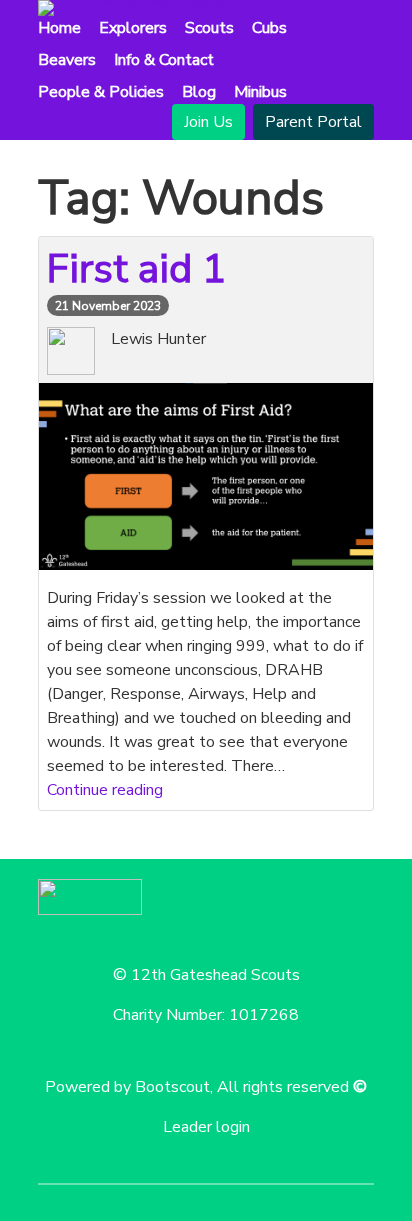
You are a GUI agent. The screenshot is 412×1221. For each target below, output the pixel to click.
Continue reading (105, 790)
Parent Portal (313, 122)
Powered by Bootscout (127, 1087)
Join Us (208, 122)
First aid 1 (136, 269)
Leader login (206, 1127)
